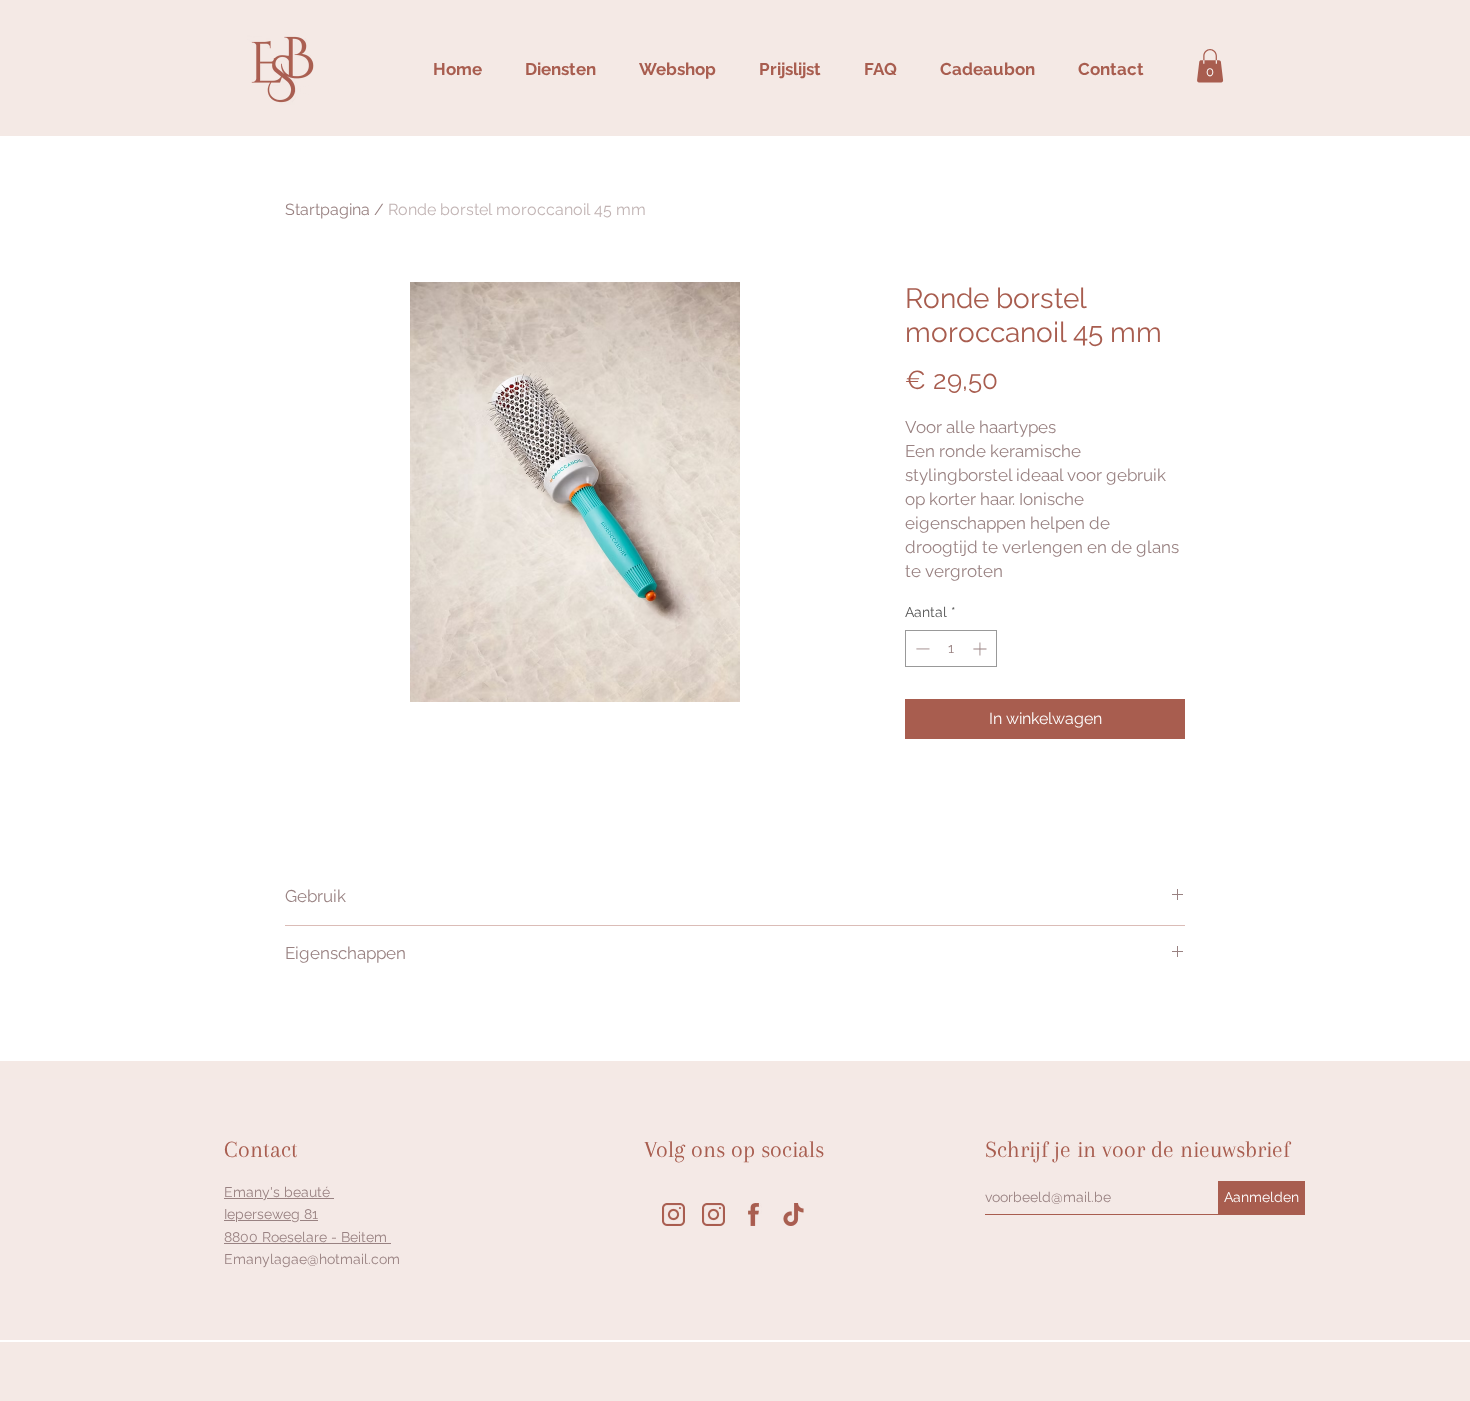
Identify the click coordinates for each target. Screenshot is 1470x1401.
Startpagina (327, 209)
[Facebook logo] (753, 1214)
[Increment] (981, 648)
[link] (1210, 65)
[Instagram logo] (673, 1214)
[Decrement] (920, 648)
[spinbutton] (951, 648)
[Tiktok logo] (793, 1214)
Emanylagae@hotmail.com (312, 1259)
